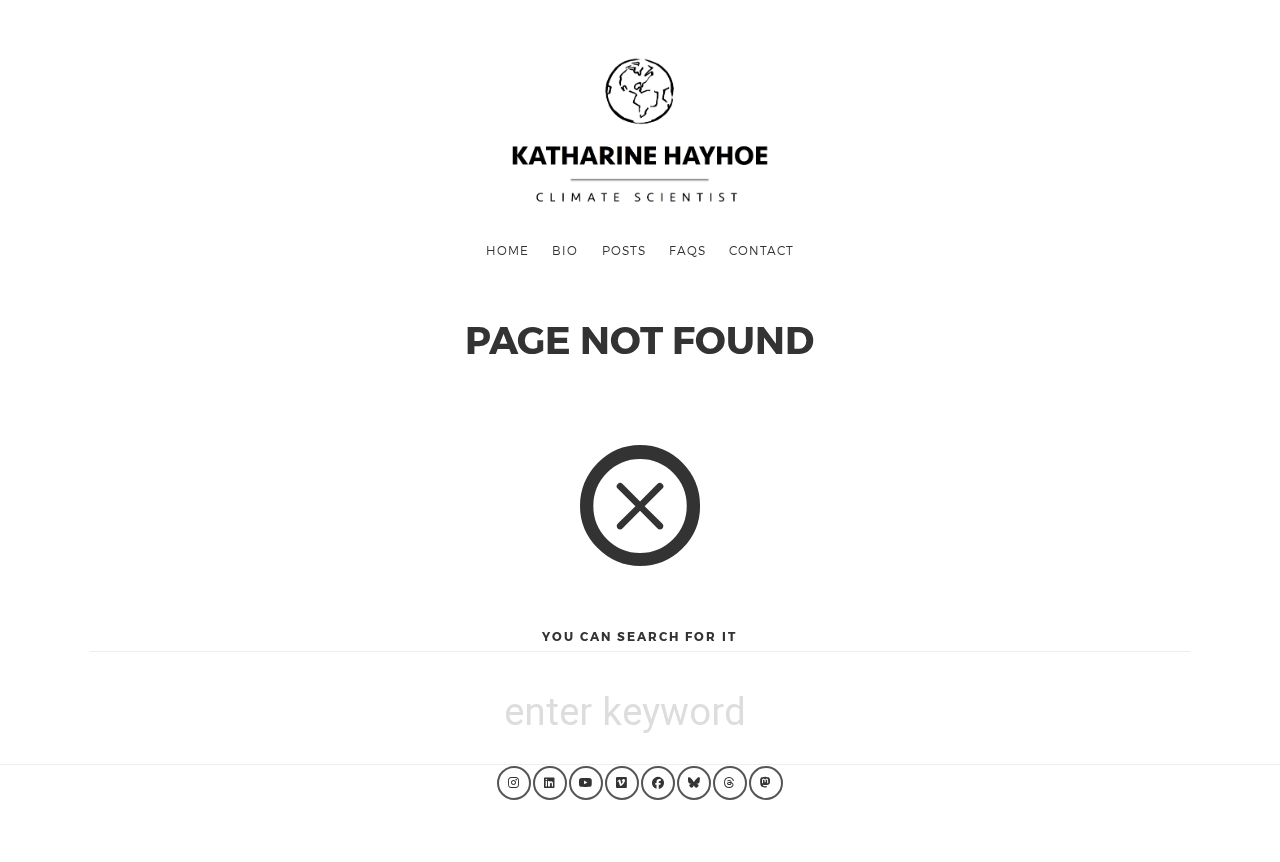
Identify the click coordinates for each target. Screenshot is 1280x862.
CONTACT (761, 250)
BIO (565, 250)
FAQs (687, 250)
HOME (507, 250)
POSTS (624, 250)
